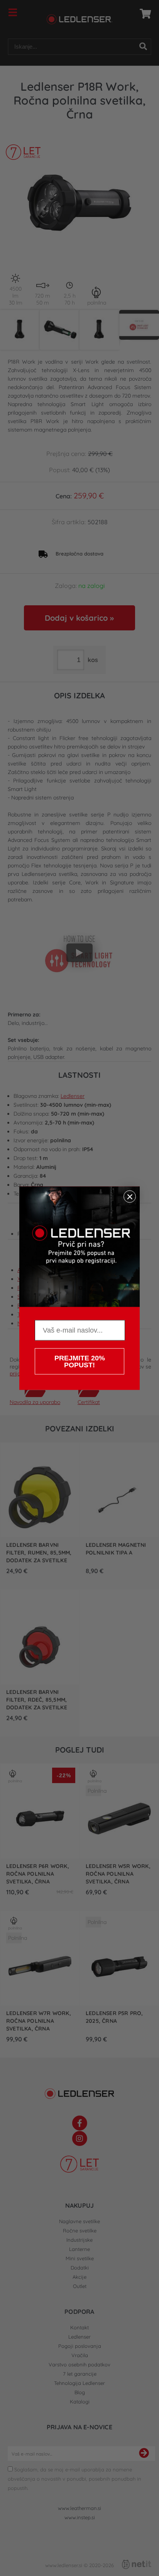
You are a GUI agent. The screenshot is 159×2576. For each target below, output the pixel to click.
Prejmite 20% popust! (80, 1361)
